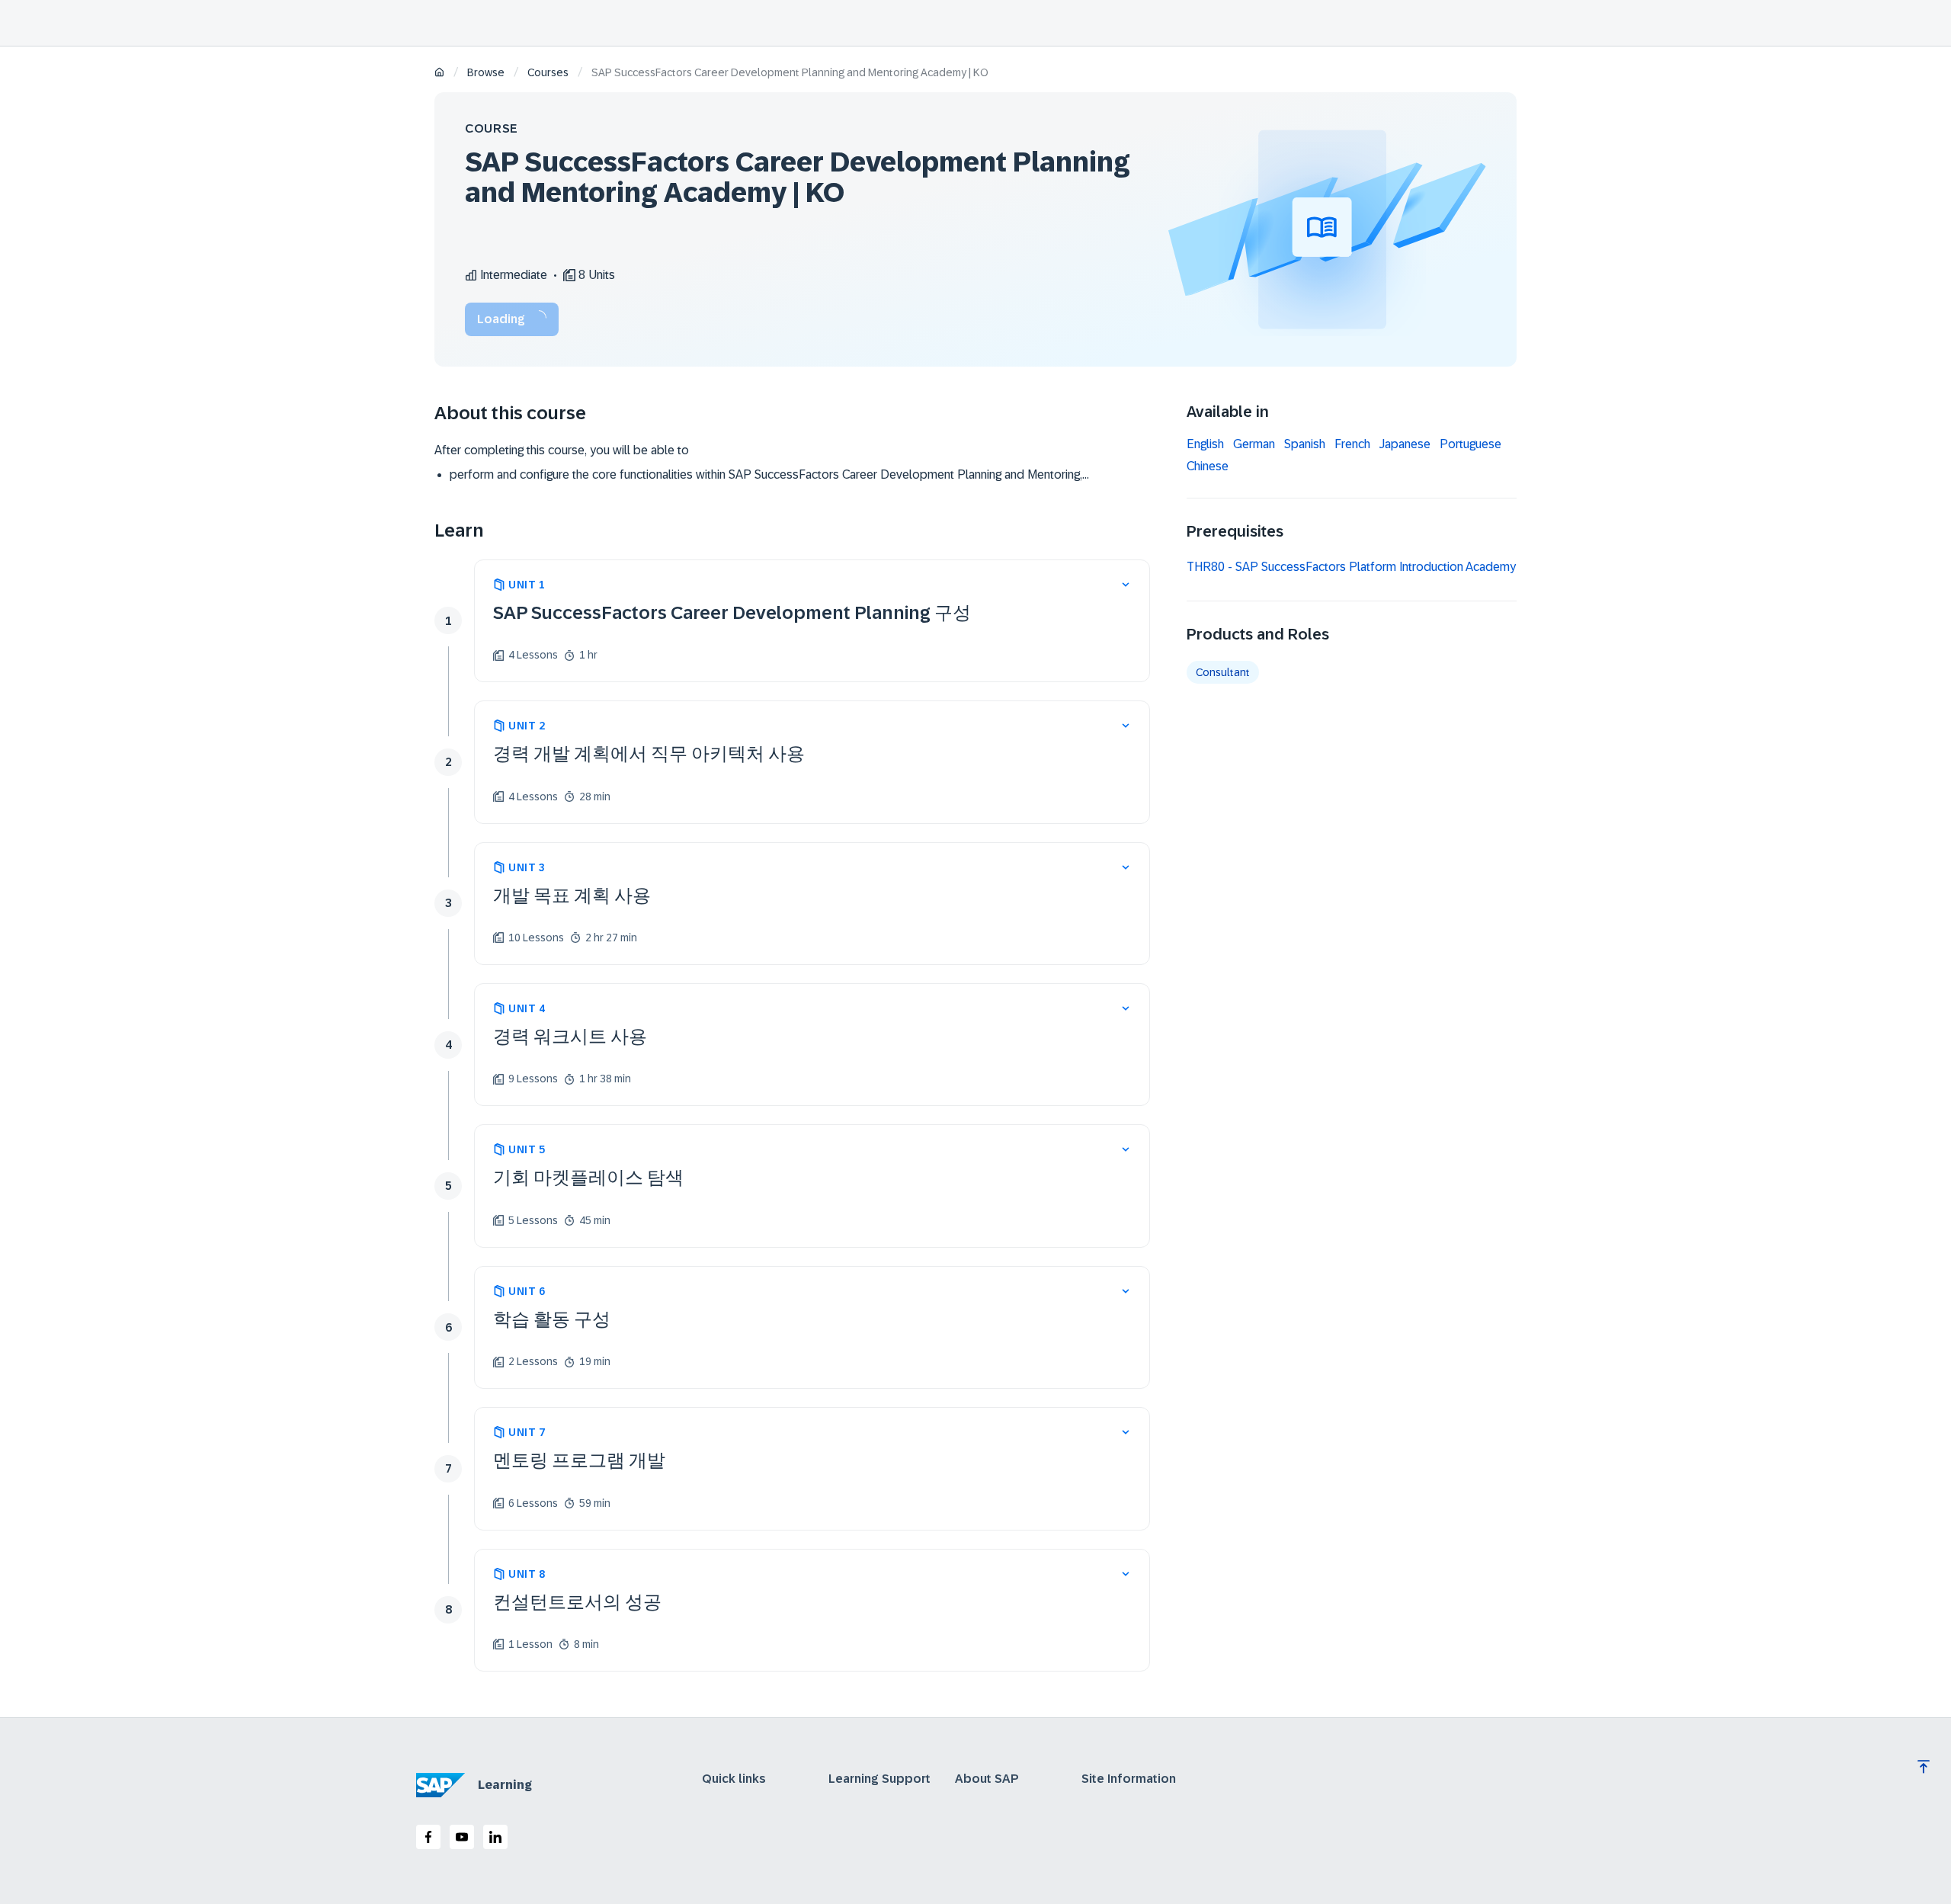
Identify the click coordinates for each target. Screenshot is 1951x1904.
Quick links (734, 1779)
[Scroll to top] (1924, 1767)
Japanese (1405, 444)
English (1205, 444)
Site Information (1129, 1779)
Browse (486, 72)
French (1352, 444)
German (1254, 444)
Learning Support (879, 1779)
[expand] (1126, 585)
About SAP (987, 1779)
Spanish (1305, 444)
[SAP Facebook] (428, 1837)
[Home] (439, 74)
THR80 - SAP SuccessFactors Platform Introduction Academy (1351, 567)
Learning (505, 1785)
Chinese (1208, 466)
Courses (548, 72)
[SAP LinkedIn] (495, 1837)
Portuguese (1470, 444)
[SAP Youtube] (462, 1837)
